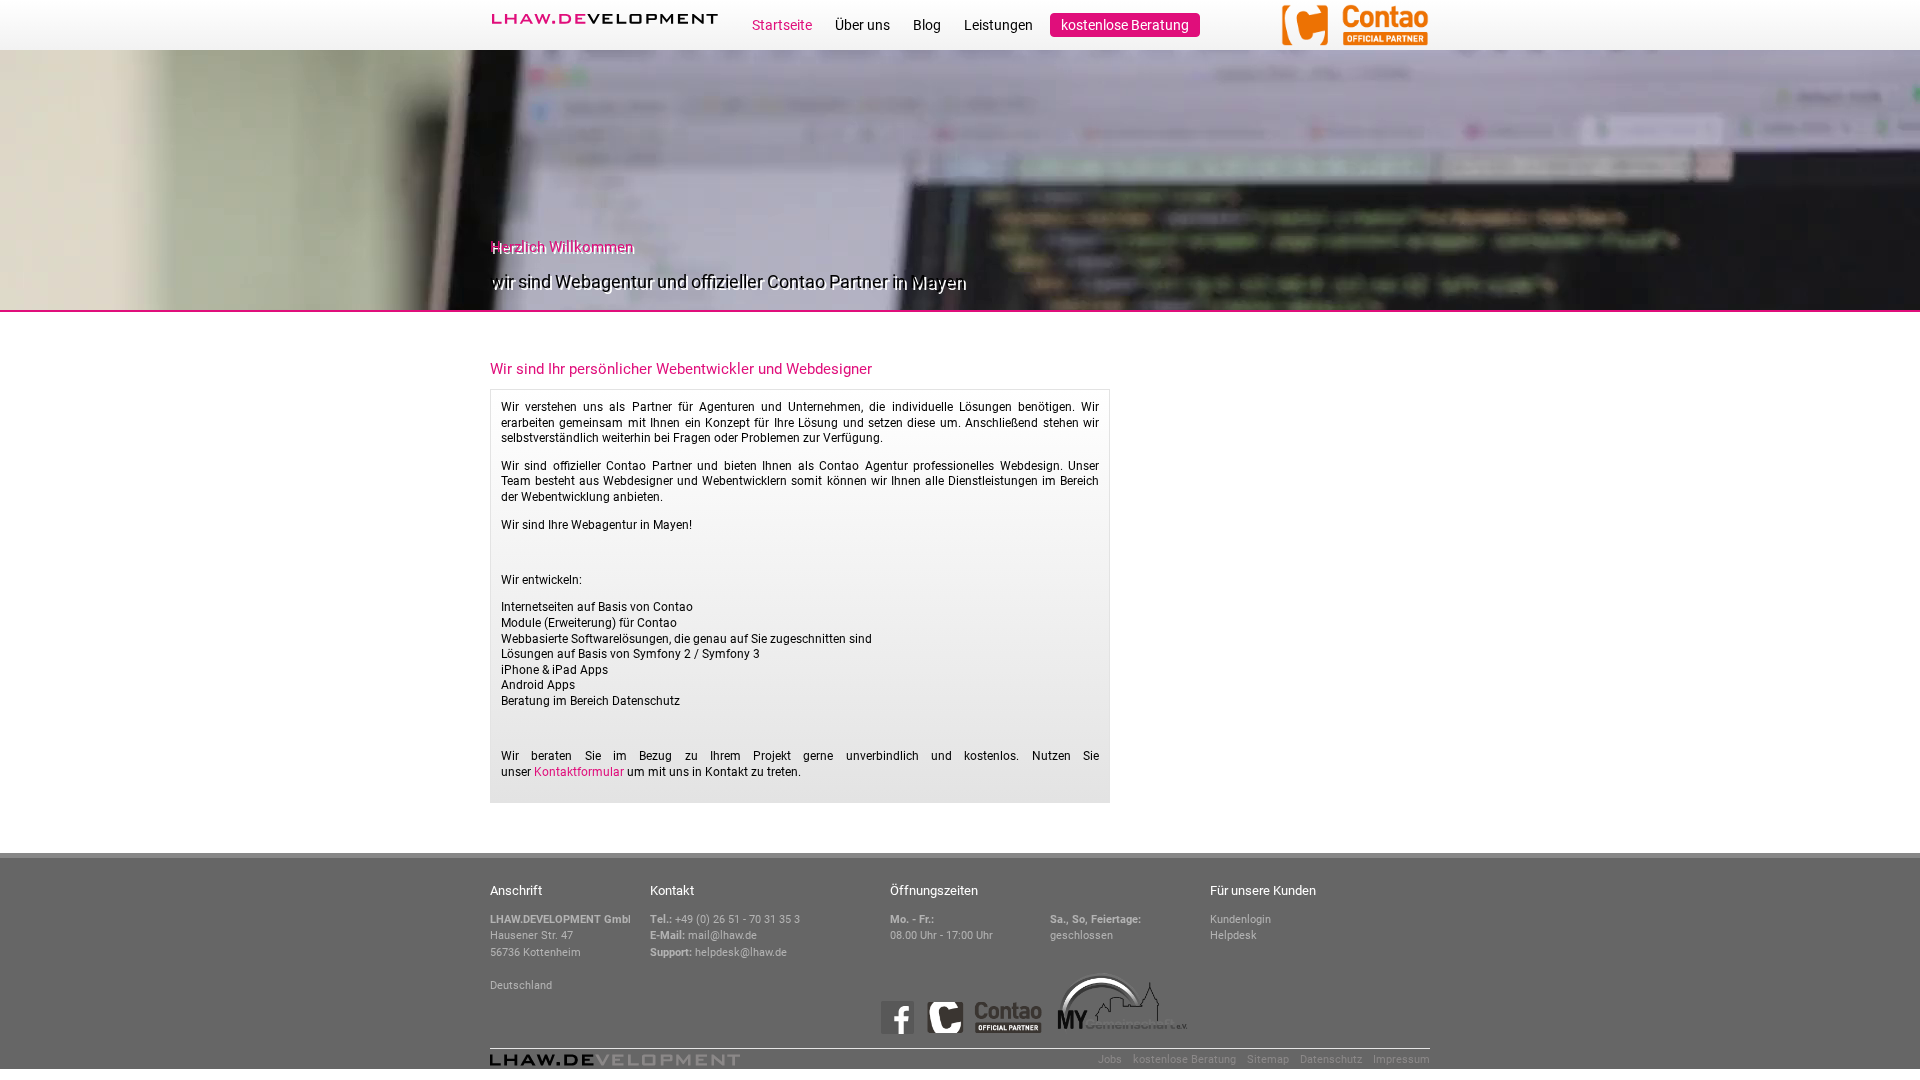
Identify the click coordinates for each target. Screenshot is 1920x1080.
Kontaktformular (579, 772)
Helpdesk (1233, 935)
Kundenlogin (1240, 919)
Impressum (1401, 1059)
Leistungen (998, 25)
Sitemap (1268, 1059)
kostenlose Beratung (1125, 25)
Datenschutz (1331, 1059)
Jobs (1110, 1059)
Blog (927, 25)
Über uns (862, 25)
